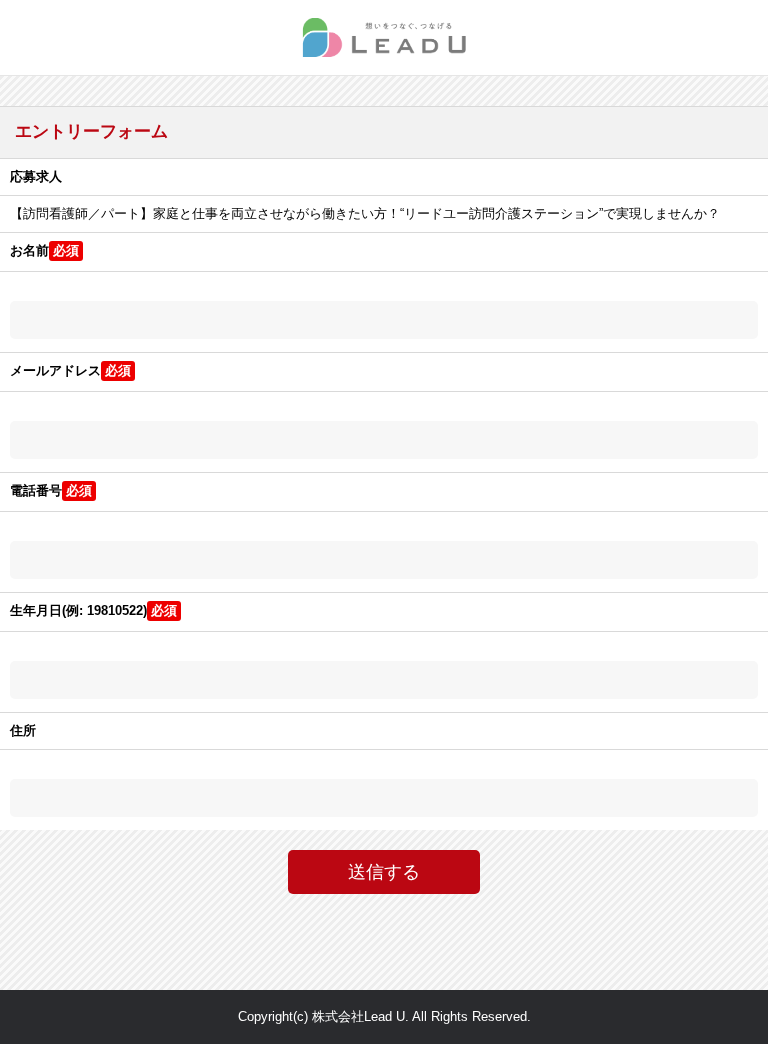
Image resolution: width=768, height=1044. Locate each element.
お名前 (29, 250)
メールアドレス (55, 370)
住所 (23, 730)
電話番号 (36, 490)
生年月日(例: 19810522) (78, 610)
